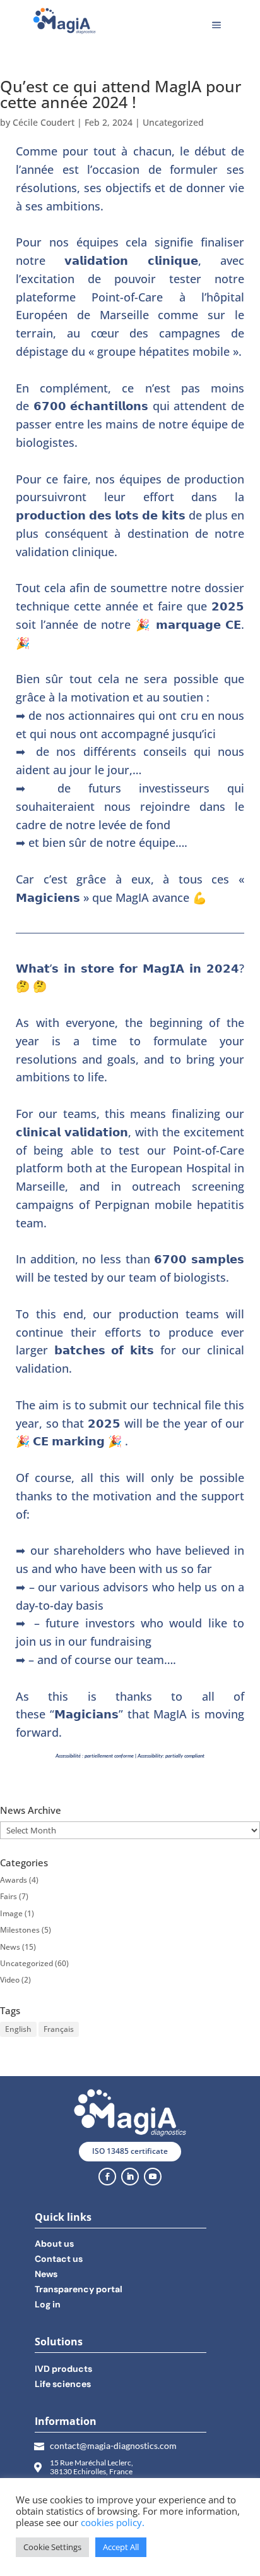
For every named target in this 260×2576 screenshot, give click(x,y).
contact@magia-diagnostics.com (113, 2445)
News (10, 1947)
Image (11, 1913)
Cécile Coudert (44, 122)
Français (59, 2029)
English (18, 2029)
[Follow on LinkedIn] (130, 2177)
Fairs (9, 1896)
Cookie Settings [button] (52, 2547)
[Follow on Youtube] (153, 2177)
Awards (14, 1880)
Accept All (121, 2547)
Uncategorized (173, 122)
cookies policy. (113, 2522)
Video (10, 1980)
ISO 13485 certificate (130, 2151)
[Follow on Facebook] (107, 2177)
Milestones (20, 1930)
